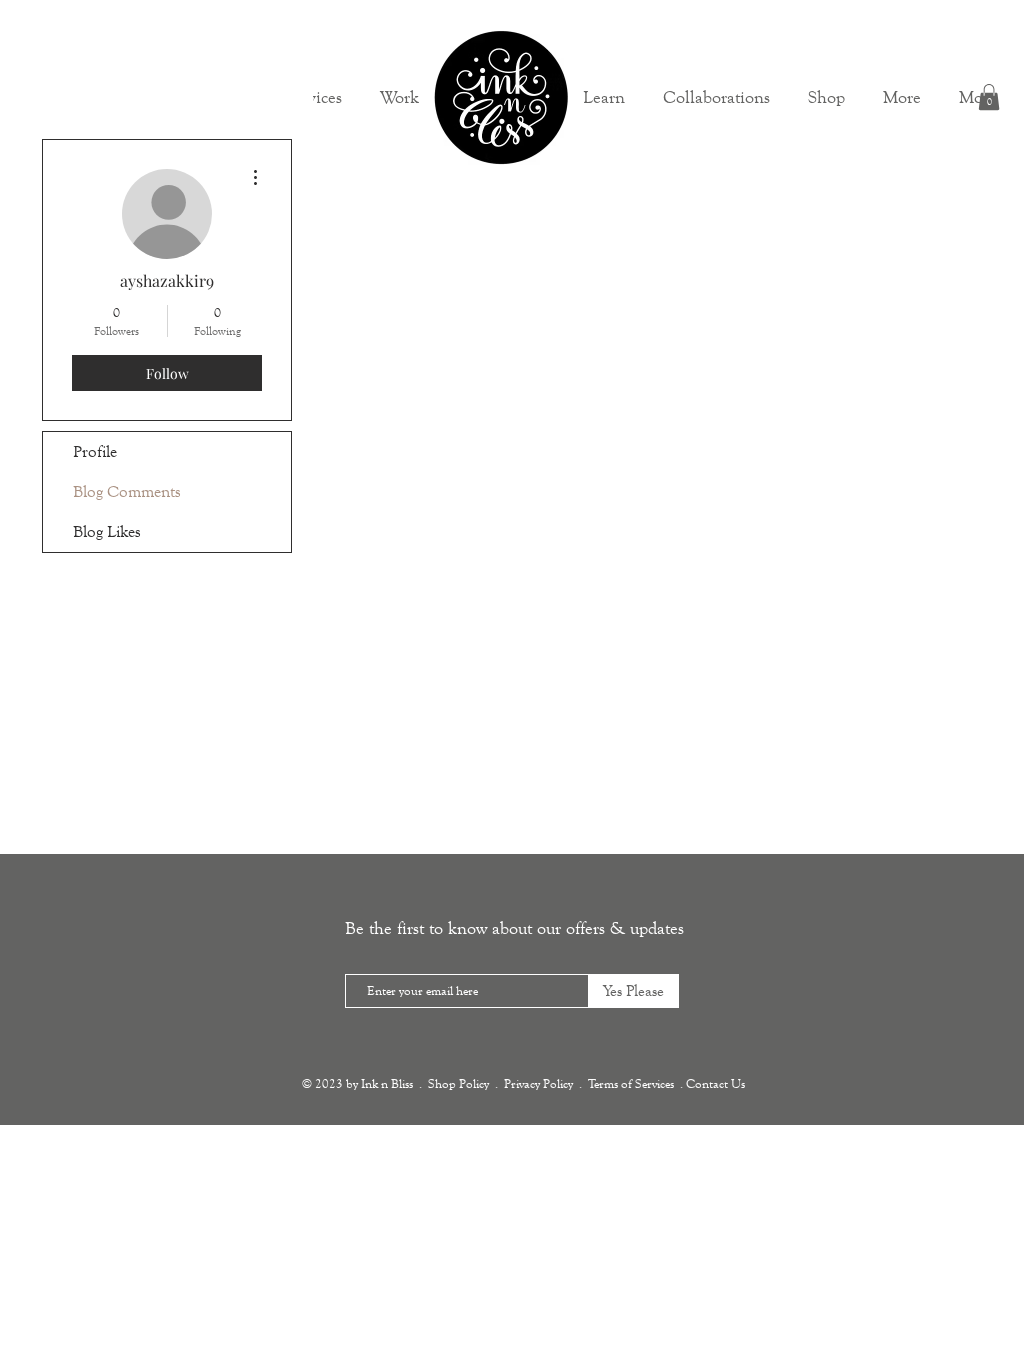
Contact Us (715, 1084)
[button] (902, 97)
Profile (95, 451)
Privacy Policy (538, 1084)
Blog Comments (127, 491)
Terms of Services (631, 1084)
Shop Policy (458, 1084)
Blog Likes (107, 531)
